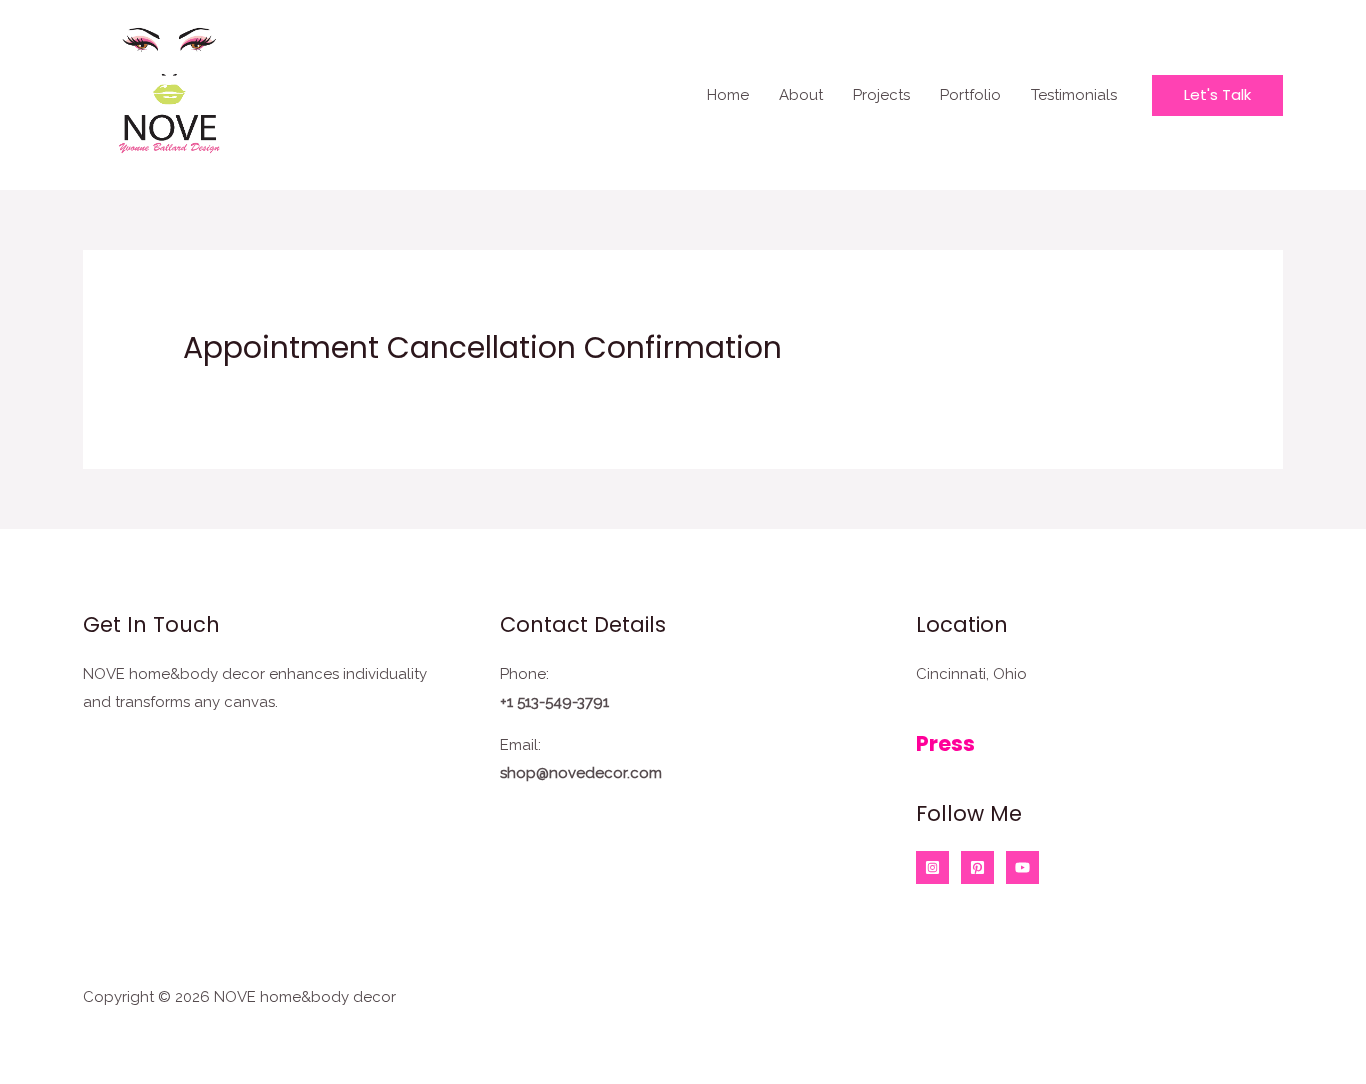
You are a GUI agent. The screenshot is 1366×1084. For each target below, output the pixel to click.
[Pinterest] (977, 867)
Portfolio (970, 95)
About (801, 95)
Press (945, 743)
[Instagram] (932, 867)
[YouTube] (1022, 867)
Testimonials (1074, 95)
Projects (881, 95)
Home (728, 95)
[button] (1217, 95)
